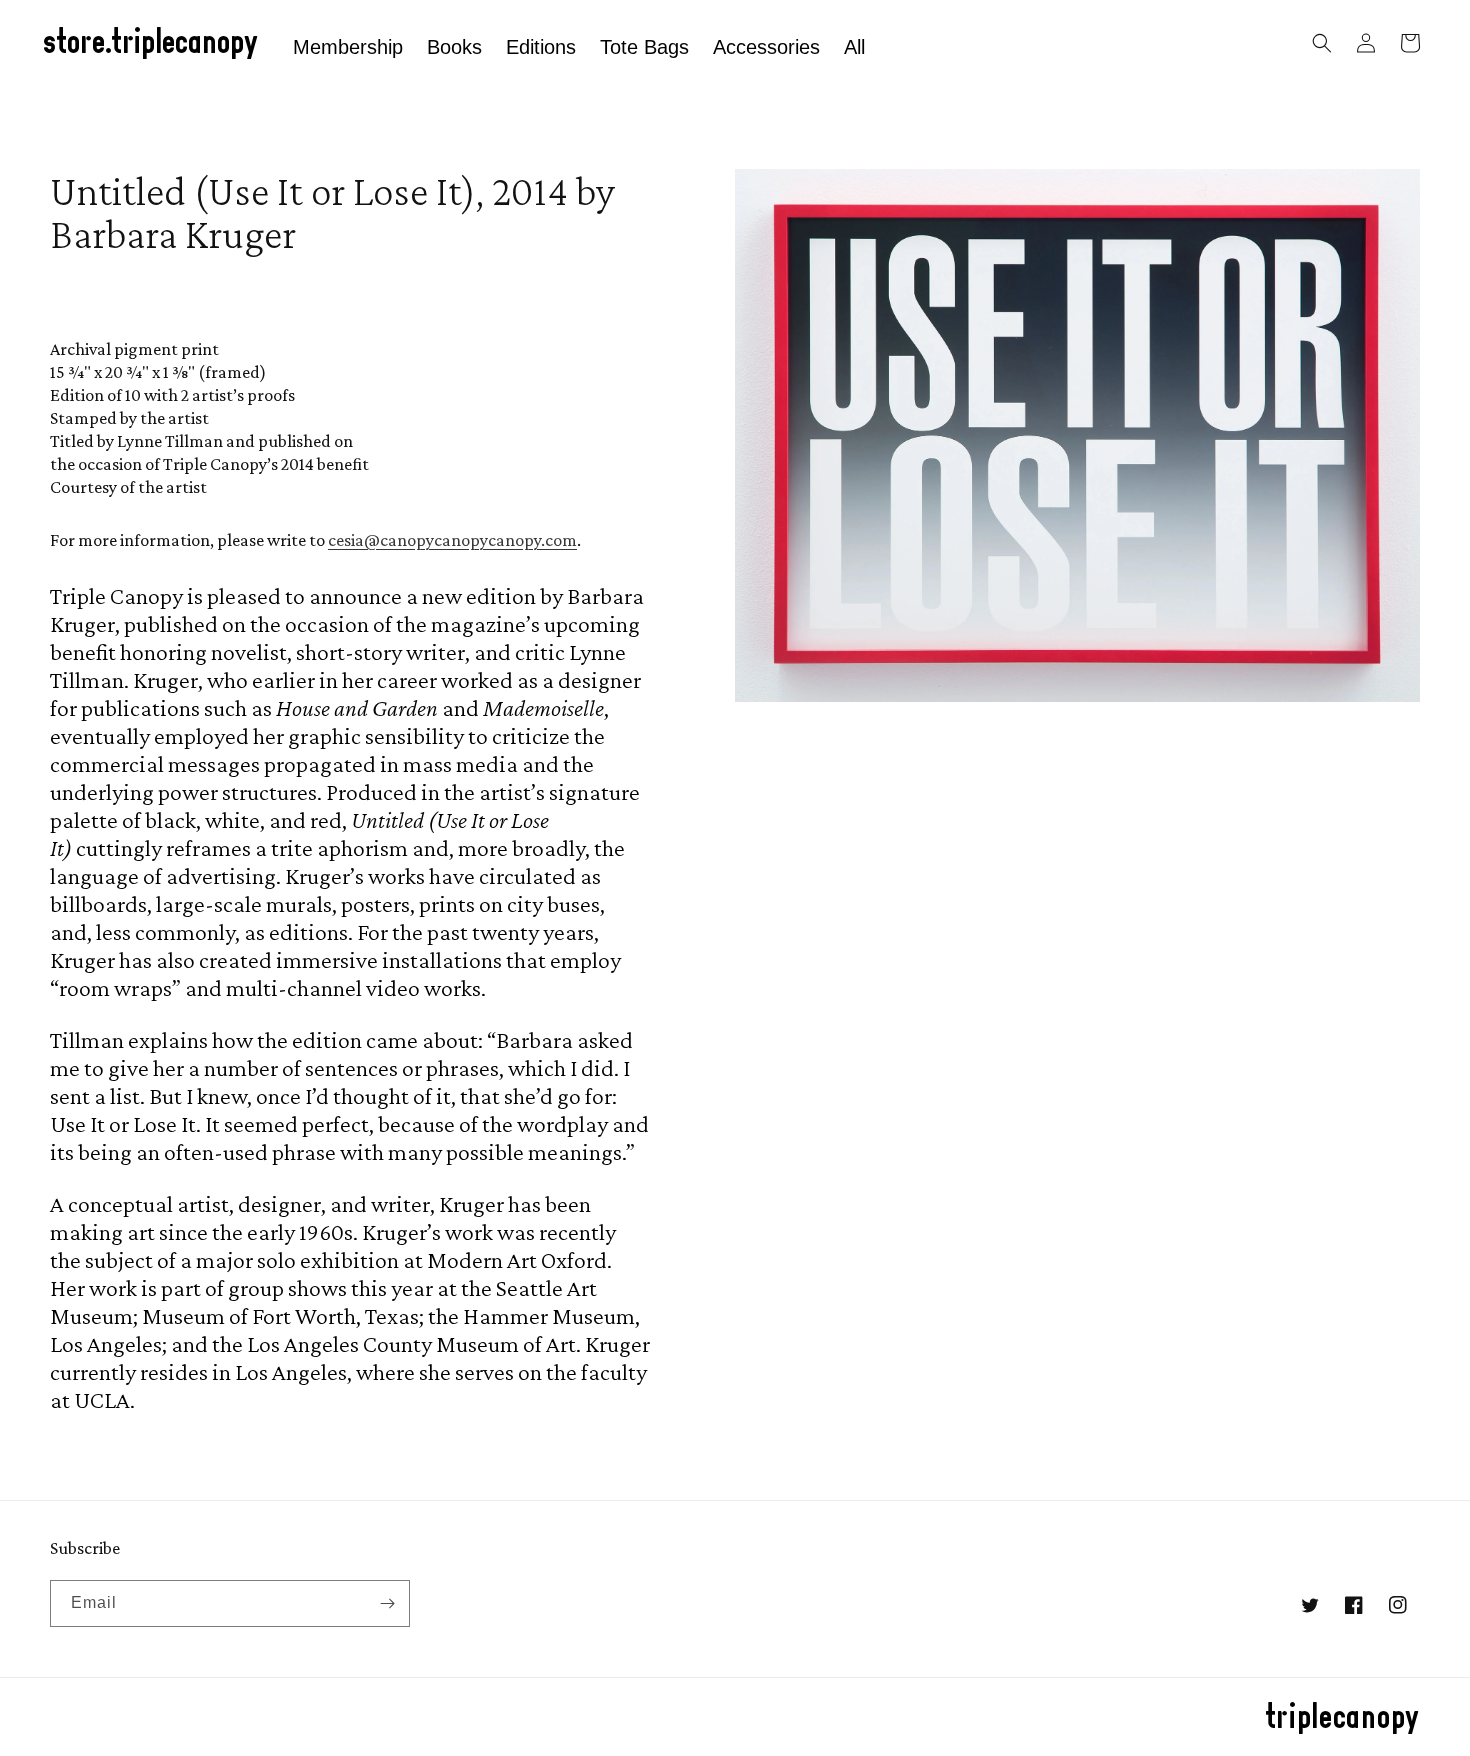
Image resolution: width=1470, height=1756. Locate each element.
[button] (1322, 43)
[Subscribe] (387, 1603)
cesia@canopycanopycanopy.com (452, 540)
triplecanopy (1342, 1718)
